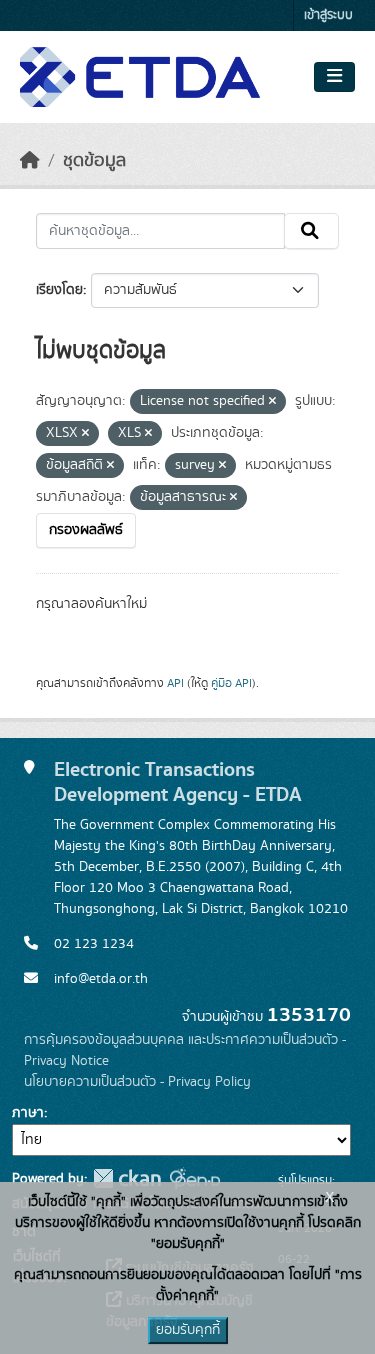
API (175, 683)
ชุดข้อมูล (94, 161)
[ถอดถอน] (272, 402)
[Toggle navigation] (334, 77)
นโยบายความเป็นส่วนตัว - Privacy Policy (137, 1082)
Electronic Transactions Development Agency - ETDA (178, 782)
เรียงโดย (59, 290)
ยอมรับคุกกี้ (188, 1330)
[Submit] (311, 231)
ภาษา (28, 1113)
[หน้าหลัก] (30, 161)
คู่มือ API (231, 683)
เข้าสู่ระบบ (328, 15)
